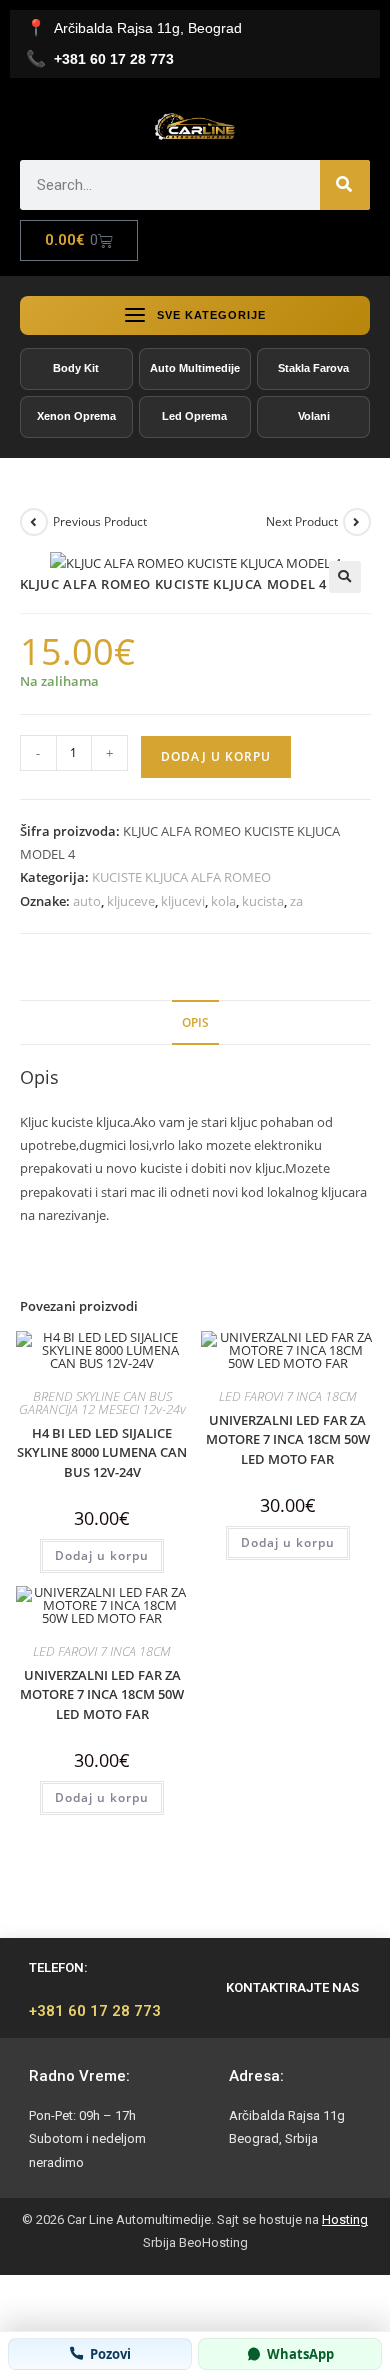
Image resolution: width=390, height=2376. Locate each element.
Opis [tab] (195, 1022)
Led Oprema (194, 416)
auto (87, 901)
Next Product (302, 521)
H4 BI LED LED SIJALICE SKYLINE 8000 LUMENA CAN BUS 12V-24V (102, 1452)
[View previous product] (34, 522)
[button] (345, 577)
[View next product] (357, 522)
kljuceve (131, 901)
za (296, 901)
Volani (314, 416)
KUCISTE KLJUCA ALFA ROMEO (181, 877)
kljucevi (183, 901)
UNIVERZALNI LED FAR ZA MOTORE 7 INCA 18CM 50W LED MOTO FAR (288, 1439)
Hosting (345, 2219)
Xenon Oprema (76, 416)
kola (223, 901)
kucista (263, 901)
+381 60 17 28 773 (95, 2011)
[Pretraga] (345, 185)
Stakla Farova (313, 368)
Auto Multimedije (195, 368)
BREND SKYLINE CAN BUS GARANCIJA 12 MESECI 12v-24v (102, 1402)
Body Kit (76, 368)
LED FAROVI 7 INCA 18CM (288, 1396)
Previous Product (100, 521)
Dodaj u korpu (216, 756)
